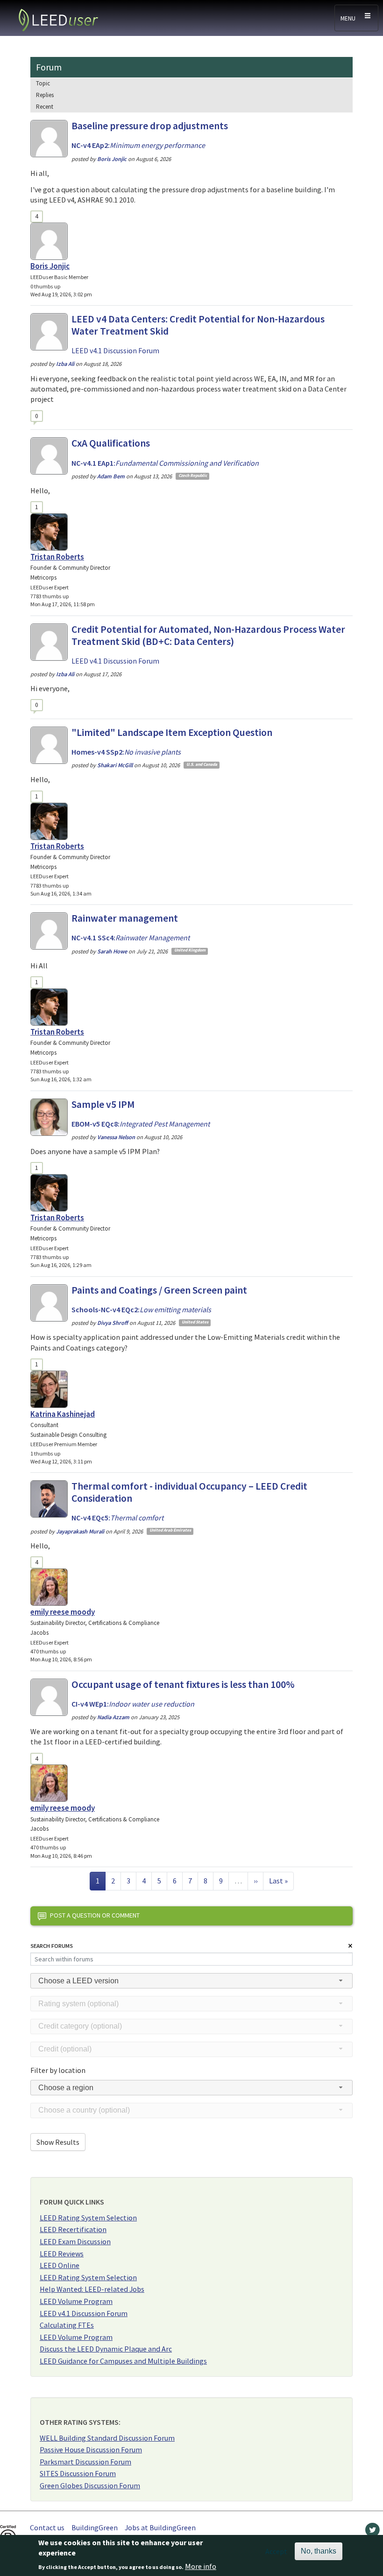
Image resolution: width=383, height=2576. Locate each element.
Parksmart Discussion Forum (85, 2462)
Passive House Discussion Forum (91, 2450)
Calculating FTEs (67, 2325)
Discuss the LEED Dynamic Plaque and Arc (106, 2349)
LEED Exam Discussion (75, 2241)
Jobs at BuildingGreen (160, 2527)
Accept (276, 2551)
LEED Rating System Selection (88, 2218)
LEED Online (60, 2265)
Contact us (47, 2527)
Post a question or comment (95, 1915)
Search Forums (52, 1946)
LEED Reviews (62, 2254)
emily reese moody (63, 1612)
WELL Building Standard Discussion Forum (107, 2438)
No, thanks (319, 2551)
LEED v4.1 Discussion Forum (84, 2313)
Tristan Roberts (57, 557)
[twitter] (372, 2532)
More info (201, 2566)
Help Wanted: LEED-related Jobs (92, 2289)
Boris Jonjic (50, 266)
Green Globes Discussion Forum (90, 2485)
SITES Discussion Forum (78, 2473)
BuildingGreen (95, 2527)
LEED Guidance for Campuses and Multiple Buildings (123, 2361)
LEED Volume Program (76, 2301)
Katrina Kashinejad (63, 1414)
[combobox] (191, 1981)
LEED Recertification (73, 2229)
